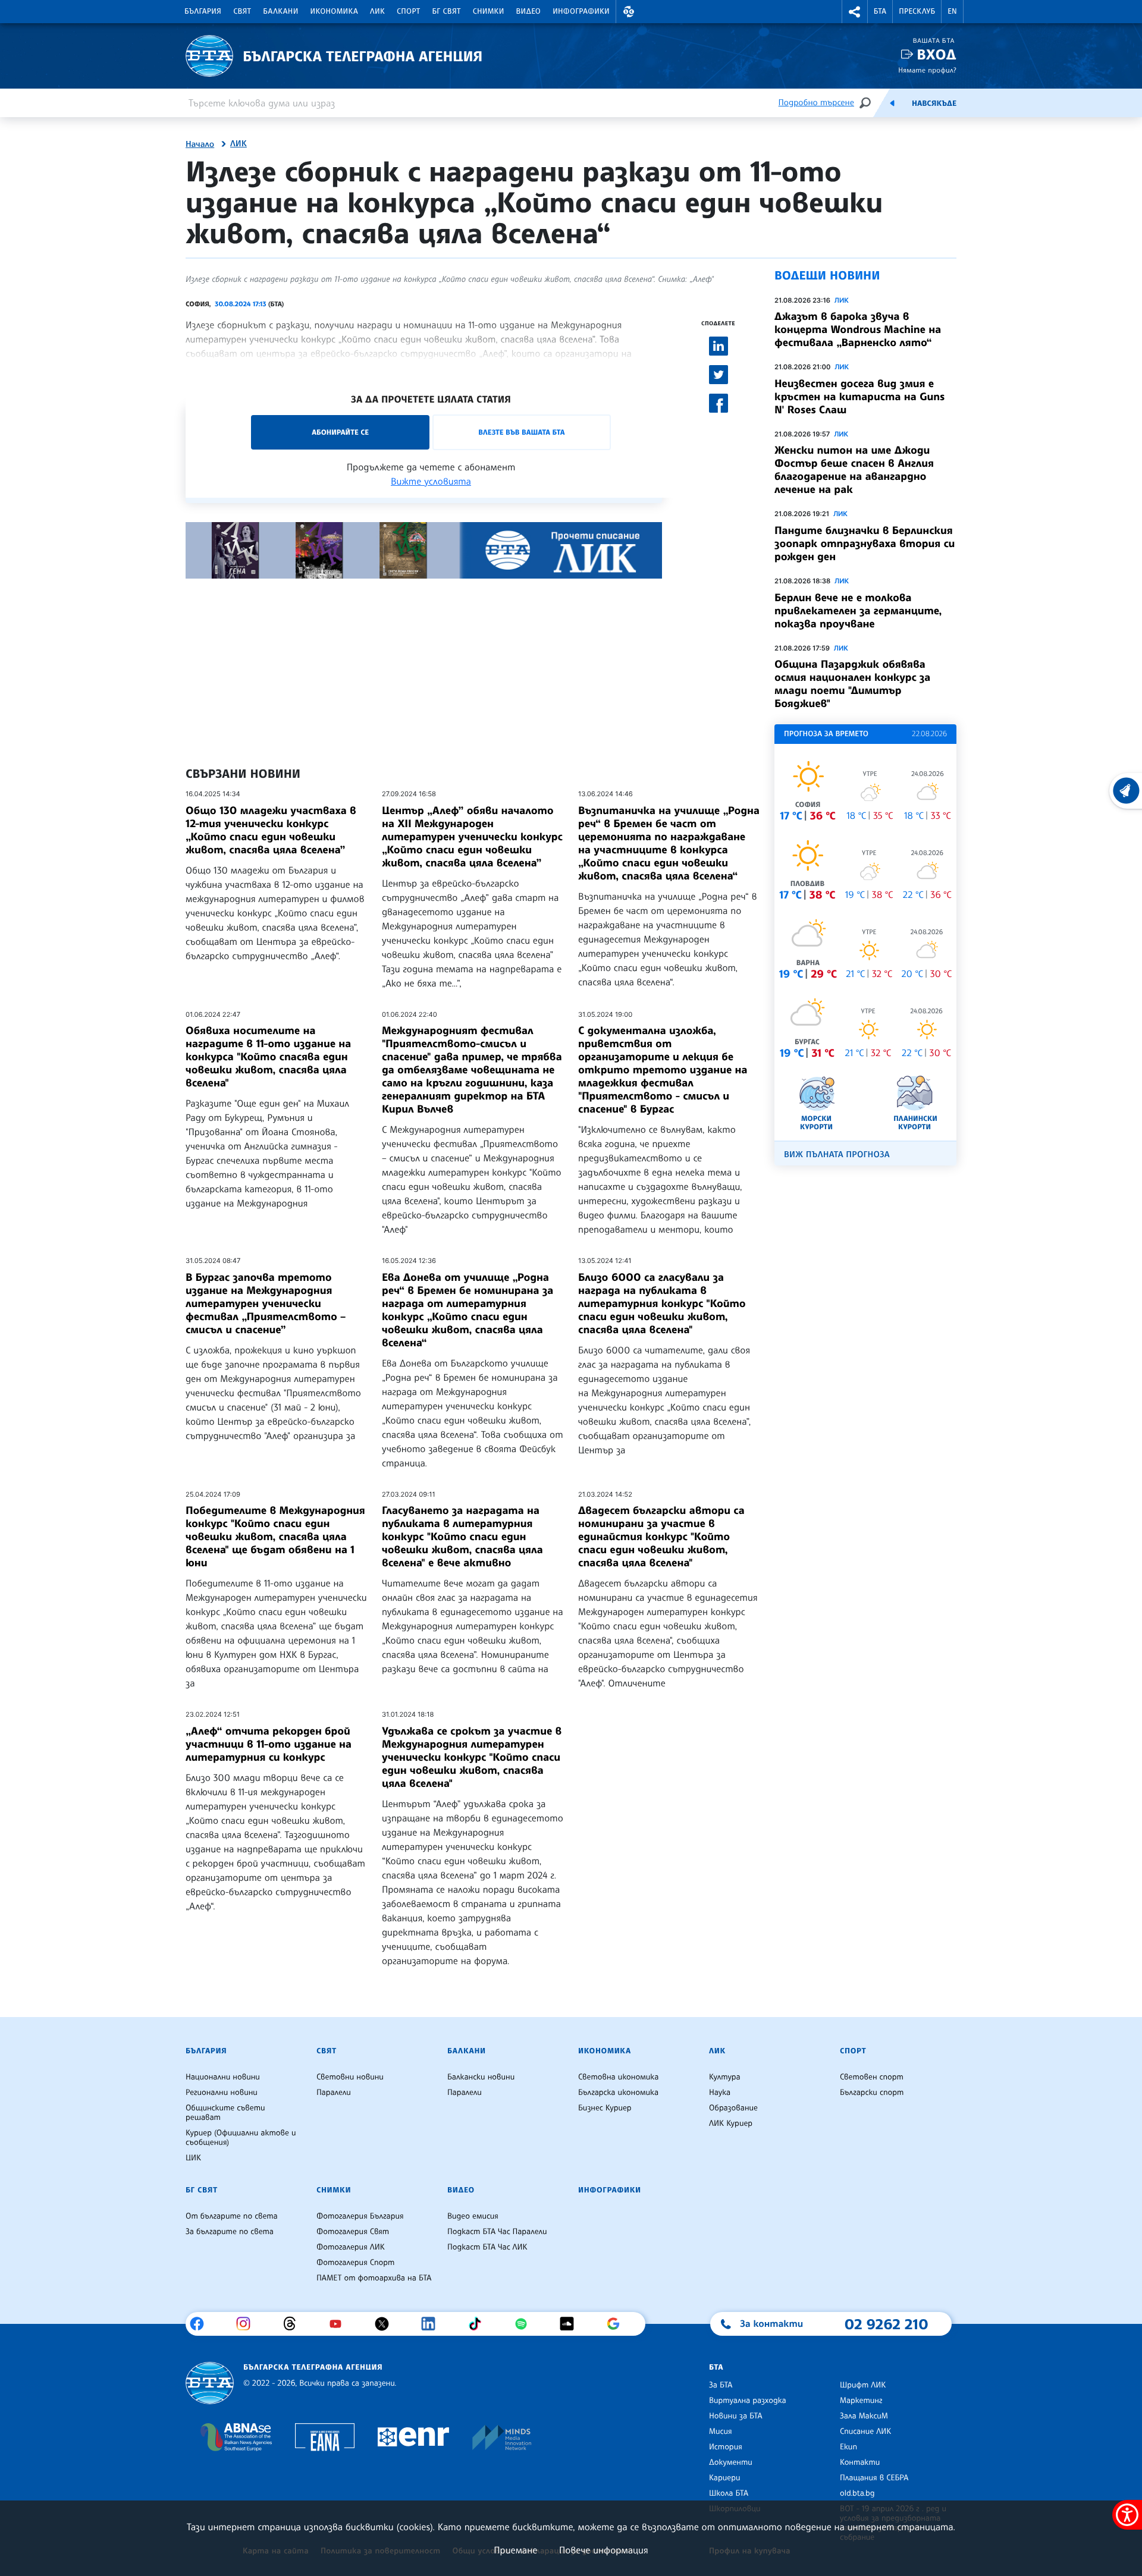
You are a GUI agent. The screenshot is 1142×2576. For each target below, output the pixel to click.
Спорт (408, 11)
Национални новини (223, 2077)
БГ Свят (447, 11)
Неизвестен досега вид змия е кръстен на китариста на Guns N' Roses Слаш (859, 397)
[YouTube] (340, 2324)
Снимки (489, 11)
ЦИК (193, 2158)
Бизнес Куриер (605, 2108)
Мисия (721, 2432)
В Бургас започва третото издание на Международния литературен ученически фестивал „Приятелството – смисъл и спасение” (266, 1303)
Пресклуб (917, 11)
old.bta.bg (857, 2493)
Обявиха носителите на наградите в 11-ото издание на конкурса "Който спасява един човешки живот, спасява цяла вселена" (268, 1057)
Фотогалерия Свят (353, 2232)
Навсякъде (934, 103)
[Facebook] (201, 2324)
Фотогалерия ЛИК (351, 2247)
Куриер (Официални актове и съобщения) (241, 2138)
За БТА (721, 2385)
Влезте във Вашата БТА (521, 432)
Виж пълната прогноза (837, 1155)
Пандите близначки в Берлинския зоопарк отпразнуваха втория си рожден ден (865, 544)
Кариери (725, 2478)
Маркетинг (861, 2401)
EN (952, 11)
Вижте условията (431, 481)
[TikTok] (479, 2324)
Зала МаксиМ (864, 2416)
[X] (386, 2324)
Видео (529, 11)
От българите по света (232, 2216)
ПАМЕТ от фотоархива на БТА (374, 2278)
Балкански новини (481, 2077)
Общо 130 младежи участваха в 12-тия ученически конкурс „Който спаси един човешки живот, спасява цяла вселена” (271, 830)
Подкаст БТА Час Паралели (497, 2232)
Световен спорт (872, 2077)
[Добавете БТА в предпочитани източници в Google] (618, 2324)
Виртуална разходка (748, 2401)
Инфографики (581, 11)
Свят (242, 11)
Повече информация (604, 2550)
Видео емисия (473, 2216)
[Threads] (294, 2324)
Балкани (280, 11)
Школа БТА (729, 2493)
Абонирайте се (340, 432)
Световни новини (350, 2077)
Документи (731, 2462)
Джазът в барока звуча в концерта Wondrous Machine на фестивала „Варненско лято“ (858, 329)
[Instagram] (248, 2324)
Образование (733, 2108)
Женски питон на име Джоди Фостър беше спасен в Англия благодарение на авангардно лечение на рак (854, 470)
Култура (725, 2077)
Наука (720, 2093)
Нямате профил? (927, 70)
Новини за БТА (736, 2416)
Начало (200, 144)
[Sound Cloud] (571, 2324)
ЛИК (377, 11)
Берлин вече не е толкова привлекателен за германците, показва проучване (858, 611)
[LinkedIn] (433, 2324)
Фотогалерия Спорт (355, 2263)
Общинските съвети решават (225, 2113)
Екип (848, 2447)
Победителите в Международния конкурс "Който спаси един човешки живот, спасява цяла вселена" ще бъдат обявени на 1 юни (275, 1537)
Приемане (515, 2550)
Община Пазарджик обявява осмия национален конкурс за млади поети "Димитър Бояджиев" (852, 684)
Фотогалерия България (360, 2216)
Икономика (335, 11)
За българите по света (230, 2232)
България (203, 11)
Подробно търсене (816, 103)
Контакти (860, 2462)
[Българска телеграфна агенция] (210, 2383)
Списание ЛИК (865, 2432)
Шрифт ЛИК (863, 2385)
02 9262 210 (886, 2324)
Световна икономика (618, 2077)
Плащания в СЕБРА (874, 2478)
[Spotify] (525, 2324)
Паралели (334, 2093)
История (726, 2447)
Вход (936, 54)
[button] (629, 12)
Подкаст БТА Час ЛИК (487, 2247)
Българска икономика (618, 2093)
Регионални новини (222, 2093)
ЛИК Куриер (731, 2123)
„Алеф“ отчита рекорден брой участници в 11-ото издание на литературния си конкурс (269, 1744)
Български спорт (872, 2093)
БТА (880, 11)
